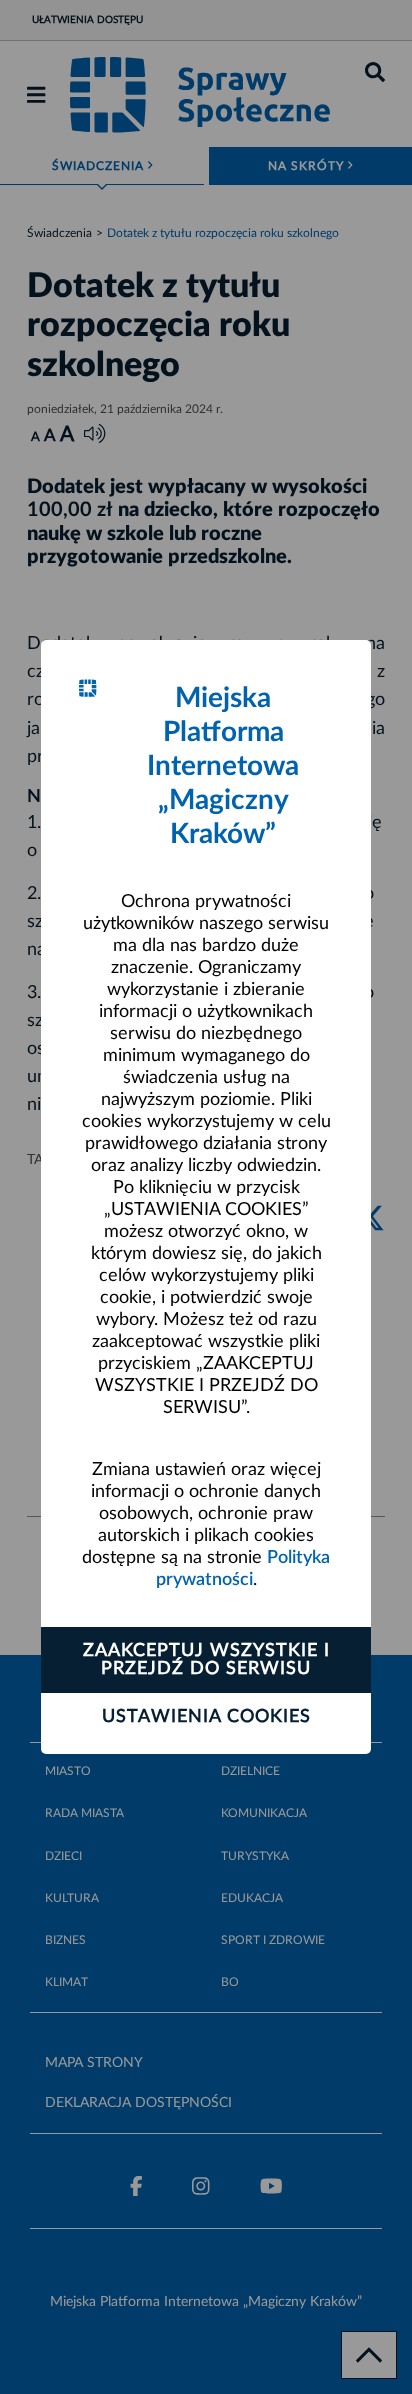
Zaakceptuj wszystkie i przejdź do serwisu (206, 1660)
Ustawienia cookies (206, 1717)
